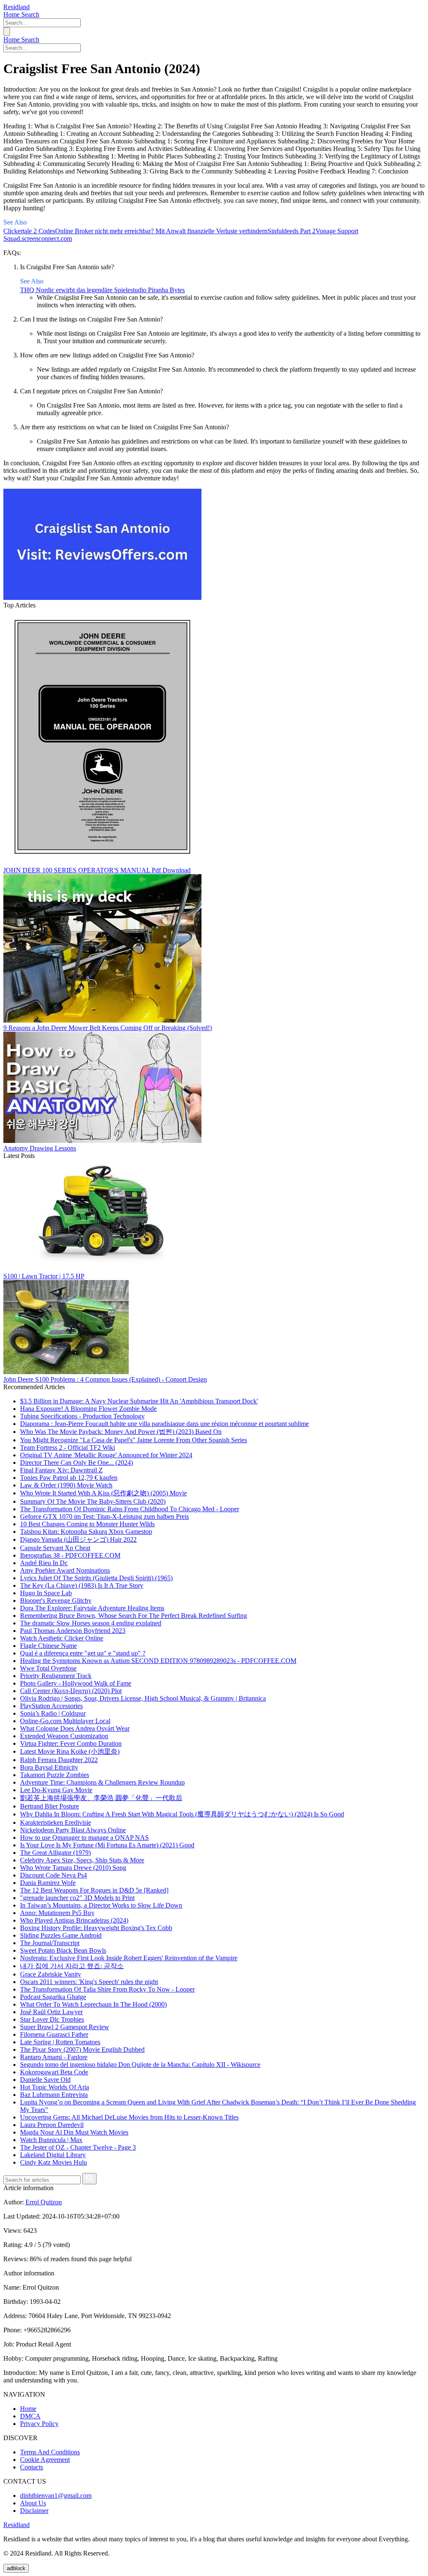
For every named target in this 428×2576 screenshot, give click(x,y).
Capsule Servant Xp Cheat (55, 1548)
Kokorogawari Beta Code (54, 2072)
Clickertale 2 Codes (29, 231)
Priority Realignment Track (56, 1676)
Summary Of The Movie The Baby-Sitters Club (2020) (93, 1501)
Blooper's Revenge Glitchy (56, 1600)
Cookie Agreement (45, 2460)
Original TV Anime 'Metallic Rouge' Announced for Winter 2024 (106, 1455)
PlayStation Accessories (51, 1706)
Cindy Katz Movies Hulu (53, 2162)
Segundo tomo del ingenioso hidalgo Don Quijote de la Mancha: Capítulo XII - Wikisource (140, 2065)
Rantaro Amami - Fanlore (54, 2057)
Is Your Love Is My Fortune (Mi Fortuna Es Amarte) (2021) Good (107, 1845)
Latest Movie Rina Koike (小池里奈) (70, 1751)
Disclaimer (34, 2511)
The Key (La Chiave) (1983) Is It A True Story (82, 1585)
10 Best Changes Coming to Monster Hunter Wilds (87, 1524)
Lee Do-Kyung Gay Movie (56, 1790)
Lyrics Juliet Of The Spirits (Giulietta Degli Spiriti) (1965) (96, 1578)
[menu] (7, 32)
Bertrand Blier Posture (50, 1806)
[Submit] (89, 2179)
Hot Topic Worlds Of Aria (55, 2087)
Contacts (32, 2467)
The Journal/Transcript (50, 1943)
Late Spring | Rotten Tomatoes (60, 2042)
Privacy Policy (39, 2424)
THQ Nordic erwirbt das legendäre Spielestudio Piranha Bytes (102, 290)
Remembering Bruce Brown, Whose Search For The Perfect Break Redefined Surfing (134, 1616)
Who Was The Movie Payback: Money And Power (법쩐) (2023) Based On (121, 1432)
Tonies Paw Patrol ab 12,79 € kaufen (69, 1478)
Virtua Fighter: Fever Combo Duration (71, 1743)
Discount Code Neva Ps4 (53, 1875)
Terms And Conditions (50, 2452)
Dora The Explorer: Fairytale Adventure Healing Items (92, 1608)
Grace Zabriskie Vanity (51, 1974)
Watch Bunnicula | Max (51, 2140)
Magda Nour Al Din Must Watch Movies (74, 2132)
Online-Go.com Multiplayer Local (65, 1721)
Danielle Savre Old (45, 2080)
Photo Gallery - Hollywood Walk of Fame (76, 1683)
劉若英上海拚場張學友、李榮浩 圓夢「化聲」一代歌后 (101, 1798)
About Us (33, 2503)
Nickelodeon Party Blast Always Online (73, 1830)
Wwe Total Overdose (48, 1668)
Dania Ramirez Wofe (48, 1883)
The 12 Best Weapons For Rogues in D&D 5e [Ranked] (94, 1890)
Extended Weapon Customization (64, 1736)
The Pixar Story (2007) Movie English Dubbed (82, 2049)
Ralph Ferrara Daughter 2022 (59, 1760)
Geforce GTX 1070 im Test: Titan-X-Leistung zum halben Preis (104, 1516)
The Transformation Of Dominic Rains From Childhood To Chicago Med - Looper (130, 1509)
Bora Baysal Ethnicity (49, 1767)
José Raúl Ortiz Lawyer (51, 2012)
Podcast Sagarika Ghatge (53, 1997)
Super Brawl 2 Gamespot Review (65, 2027)
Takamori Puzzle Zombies (55, 1775)
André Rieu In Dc (44, 1563)
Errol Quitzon (44, 2202)
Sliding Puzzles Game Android (61, 1935)
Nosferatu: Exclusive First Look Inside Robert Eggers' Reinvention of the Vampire (129, 1958)
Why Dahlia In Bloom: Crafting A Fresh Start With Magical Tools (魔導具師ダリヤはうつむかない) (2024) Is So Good (182, 1814)
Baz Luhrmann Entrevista (54, 2095)
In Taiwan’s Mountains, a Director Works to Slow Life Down (101, 1905)
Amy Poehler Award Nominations (65, 1570)
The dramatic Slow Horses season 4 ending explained (91, 1623)
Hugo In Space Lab (46, 1593)
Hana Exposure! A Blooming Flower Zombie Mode (88, 1409)
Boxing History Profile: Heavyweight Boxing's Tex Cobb (96, 1928)
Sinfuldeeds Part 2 (292, 231)
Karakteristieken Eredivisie (56, 1822)
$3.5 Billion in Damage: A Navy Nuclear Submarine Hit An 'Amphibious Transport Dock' (139, 1401)
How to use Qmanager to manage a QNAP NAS (84, 1838)
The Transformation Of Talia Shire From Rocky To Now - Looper (107, 1989)
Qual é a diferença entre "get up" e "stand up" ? (83, 1653)
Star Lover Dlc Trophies (52, 2019)
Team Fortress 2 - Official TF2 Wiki (68, 1447)
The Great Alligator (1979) (55, 1853)
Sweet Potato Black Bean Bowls (63, 1950)
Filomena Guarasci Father (54, 2034)
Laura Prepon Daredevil (52, 2125)
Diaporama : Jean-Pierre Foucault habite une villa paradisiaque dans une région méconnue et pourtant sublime (164, 1424)
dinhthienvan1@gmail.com (56, 2496)
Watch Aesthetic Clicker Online (62, 1638)
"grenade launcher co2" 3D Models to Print (77, 1898)
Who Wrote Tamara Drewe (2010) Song (73, 1868)
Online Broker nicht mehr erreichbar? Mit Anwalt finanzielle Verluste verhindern (161, 231)
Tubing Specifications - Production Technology (82, 1416)
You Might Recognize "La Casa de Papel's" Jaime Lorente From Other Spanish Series (134, 1440)
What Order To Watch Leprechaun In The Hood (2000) (93, 2004)
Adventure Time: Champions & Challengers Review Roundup (102, 1782)
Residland (17, 7)
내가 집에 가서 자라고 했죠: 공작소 (72, 1966)
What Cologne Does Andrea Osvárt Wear (75, 1728)
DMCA (30, 2416)
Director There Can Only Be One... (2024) (76, 1463)
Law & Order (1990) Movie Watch (66, 1485)
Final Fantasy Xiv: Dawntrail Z (61, 1470)
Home (12, 14)
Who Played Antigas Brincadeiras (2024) (74, 1920)
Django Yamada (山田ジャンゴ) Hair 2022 (78, 1539)
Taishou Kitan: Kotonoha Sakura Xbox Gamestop (86, 1532)
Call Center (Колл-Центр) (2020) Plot (71, 1691)
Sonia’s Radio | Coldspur (53, 1713)
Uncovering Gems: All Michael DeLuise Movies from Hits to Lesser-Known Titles (129, 2117)
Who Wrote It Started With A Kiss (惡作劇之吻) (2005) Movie (103, 1493)
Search (30, 14)
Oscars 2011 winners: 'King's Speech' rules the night (89, 1982)
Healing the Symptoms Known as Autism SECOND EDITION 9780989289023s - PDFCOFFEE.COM (158, 1661)
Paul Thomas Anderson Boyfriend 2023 (73, 1631)
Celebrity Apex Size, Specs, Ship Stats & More (82, 1860)
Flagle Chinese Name (48, 1646)
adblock (16, 2568)
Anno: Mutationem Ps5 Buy (57, 1913)
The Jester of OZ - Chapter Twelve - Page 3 (78, 2147)
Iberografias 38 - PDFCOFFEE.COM (70, 1555)
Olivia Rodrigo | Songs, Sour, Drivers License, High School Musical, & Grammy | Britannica (143, 1698)
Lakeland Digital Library (53, 2155)
